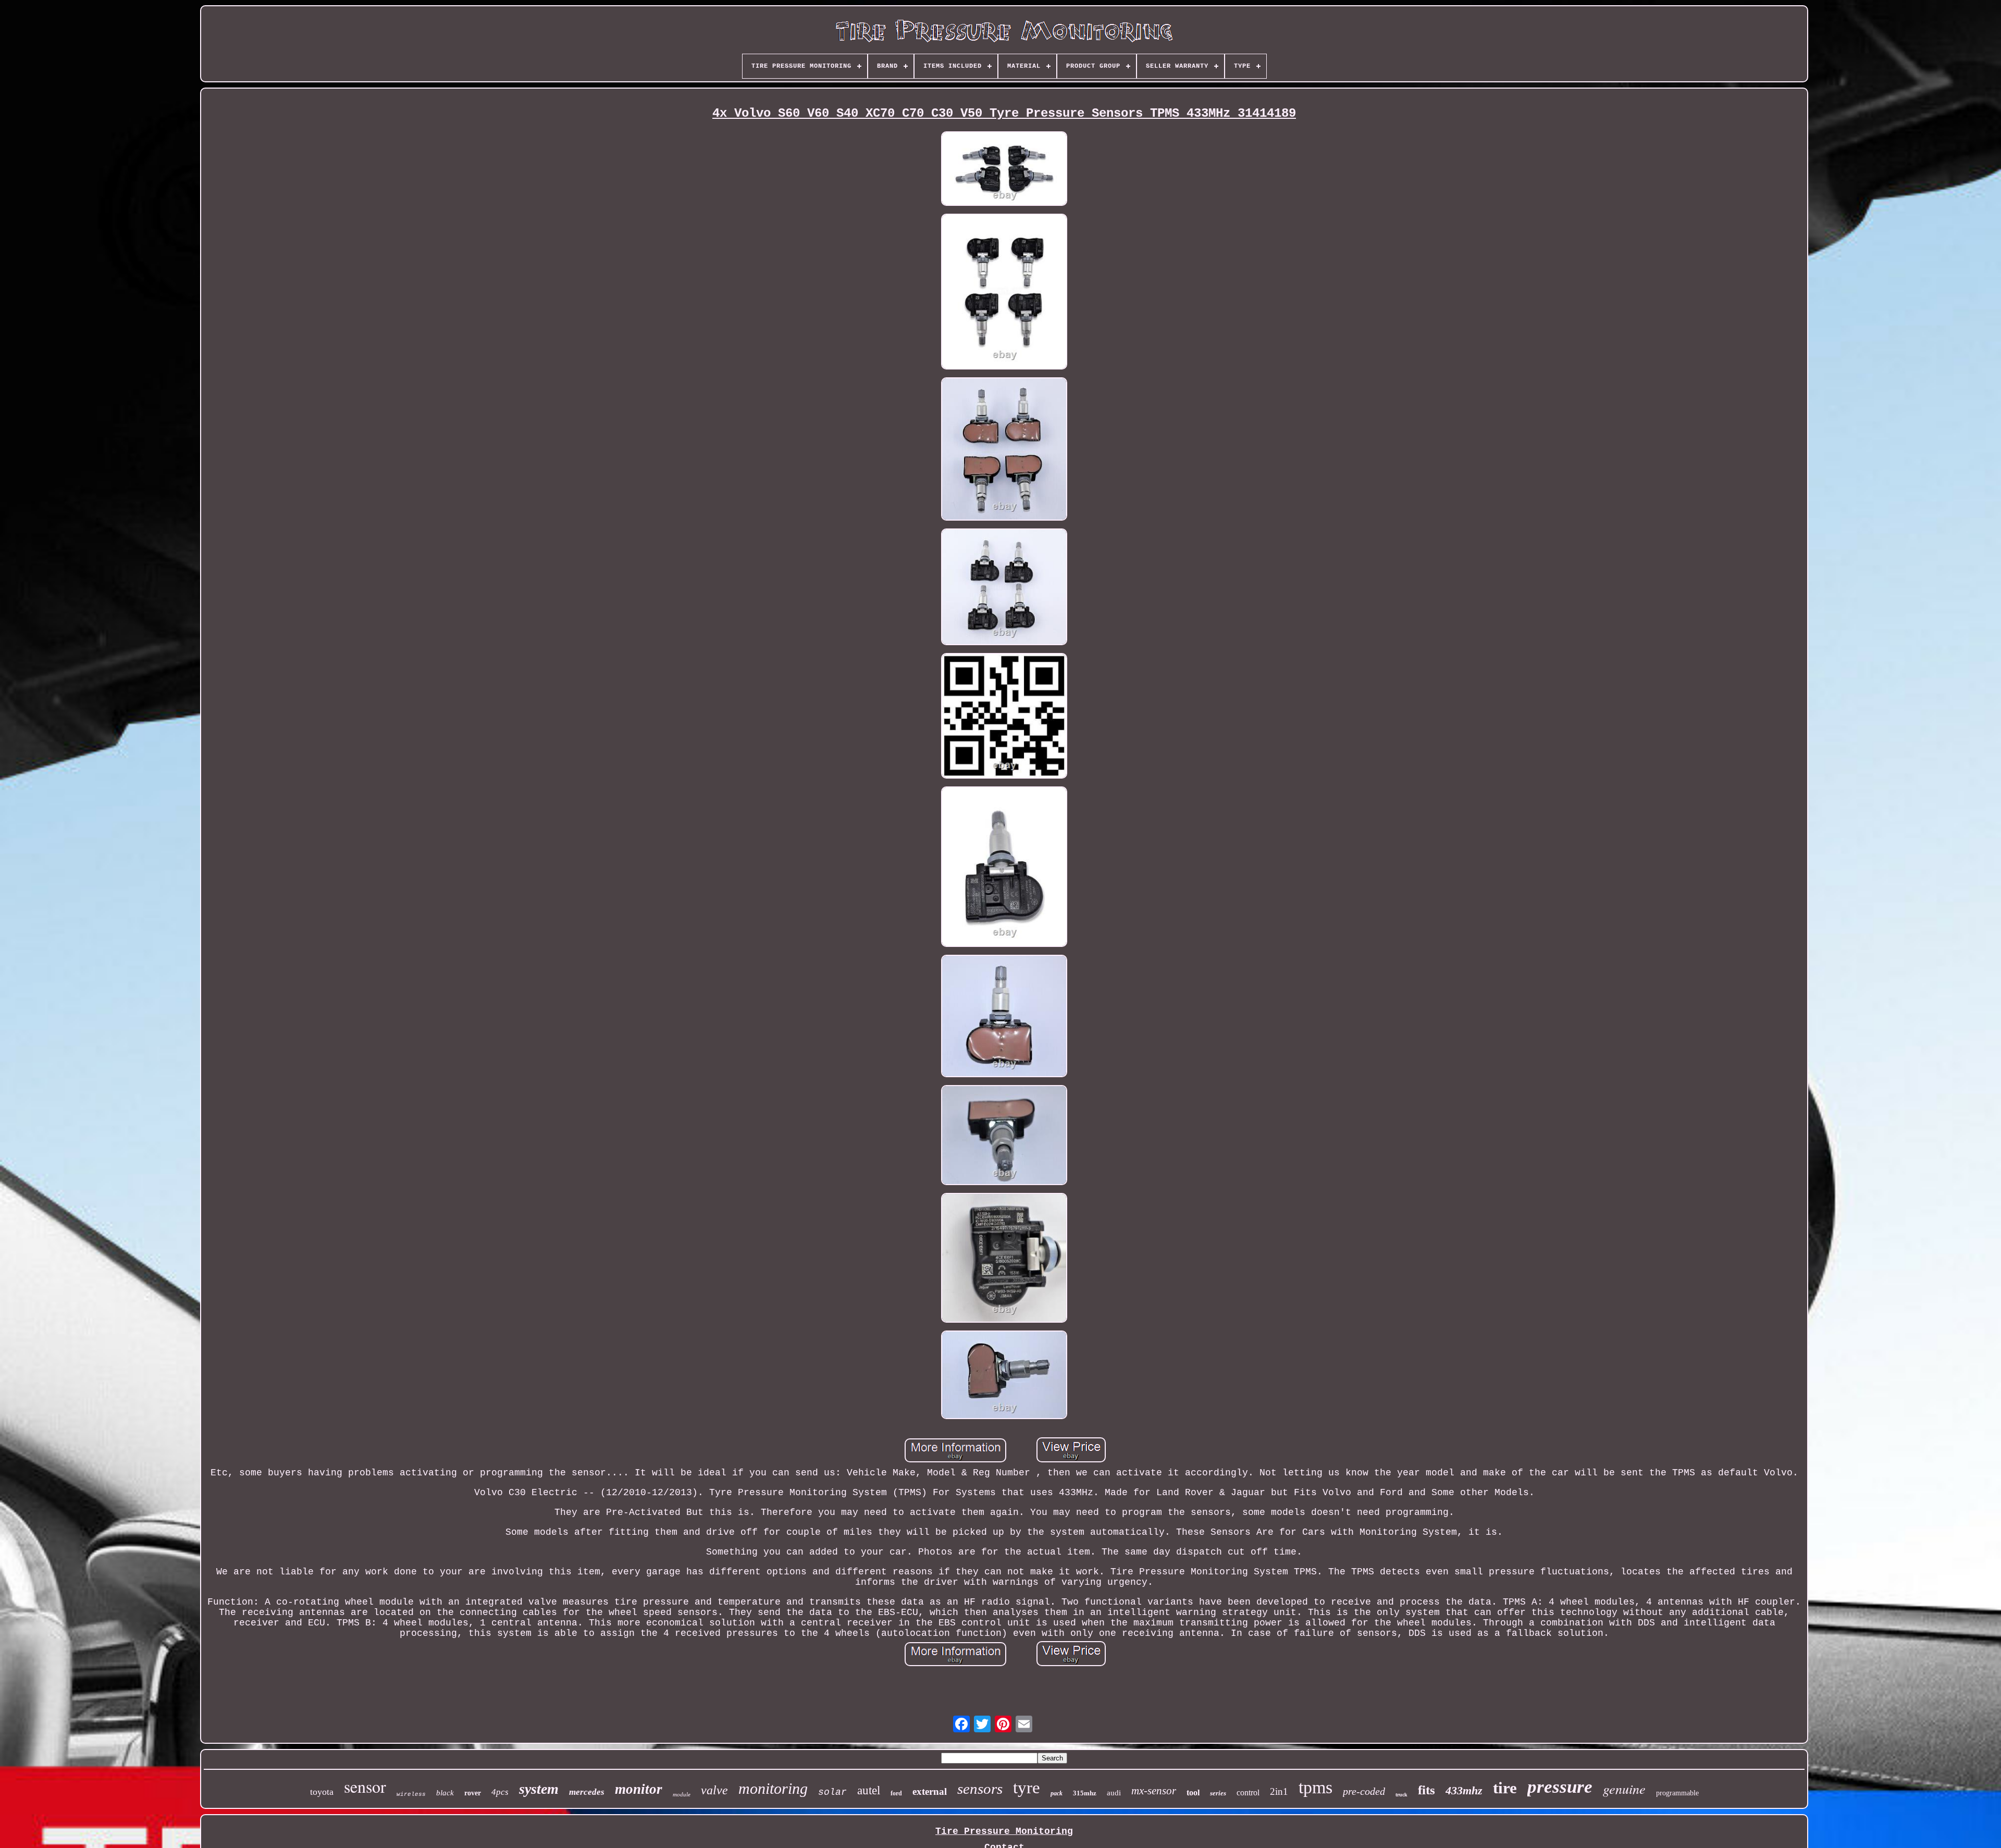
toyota (322, 1792)
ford (896, 1793)
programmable (1677, 1793)
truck (1401, 1795)
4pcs (500, 1792)
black (445, 1793)
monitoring (773, 1788)
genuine (1624, 1788)
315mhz (1085, 1793)
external (930, 1791)
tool (1193, 1792)
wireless (411, 1794)
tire (1505, 1788)
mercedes (587, 1792)
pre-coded (1364, 1791)
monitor (639, 1789)
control (1248, 1792)
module (682, 1794)
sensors (980, 1789)
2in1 (1279, 1791)
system (539, 1789)
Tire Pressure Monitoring (1004, 1831)
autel (869, 1790)
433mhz (1464, 1790)
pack (1057, 1793)
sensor (365, 1786)
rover (473, 1793)
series (1218, 1793)
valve (714, 1790)
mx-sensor (1154, 1791)
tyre (1027, 1788)
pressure (1560, 1787)
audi (1114, 1793)
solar (832, 1792)
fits (1426, 1790)
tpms (1316, 1787)
